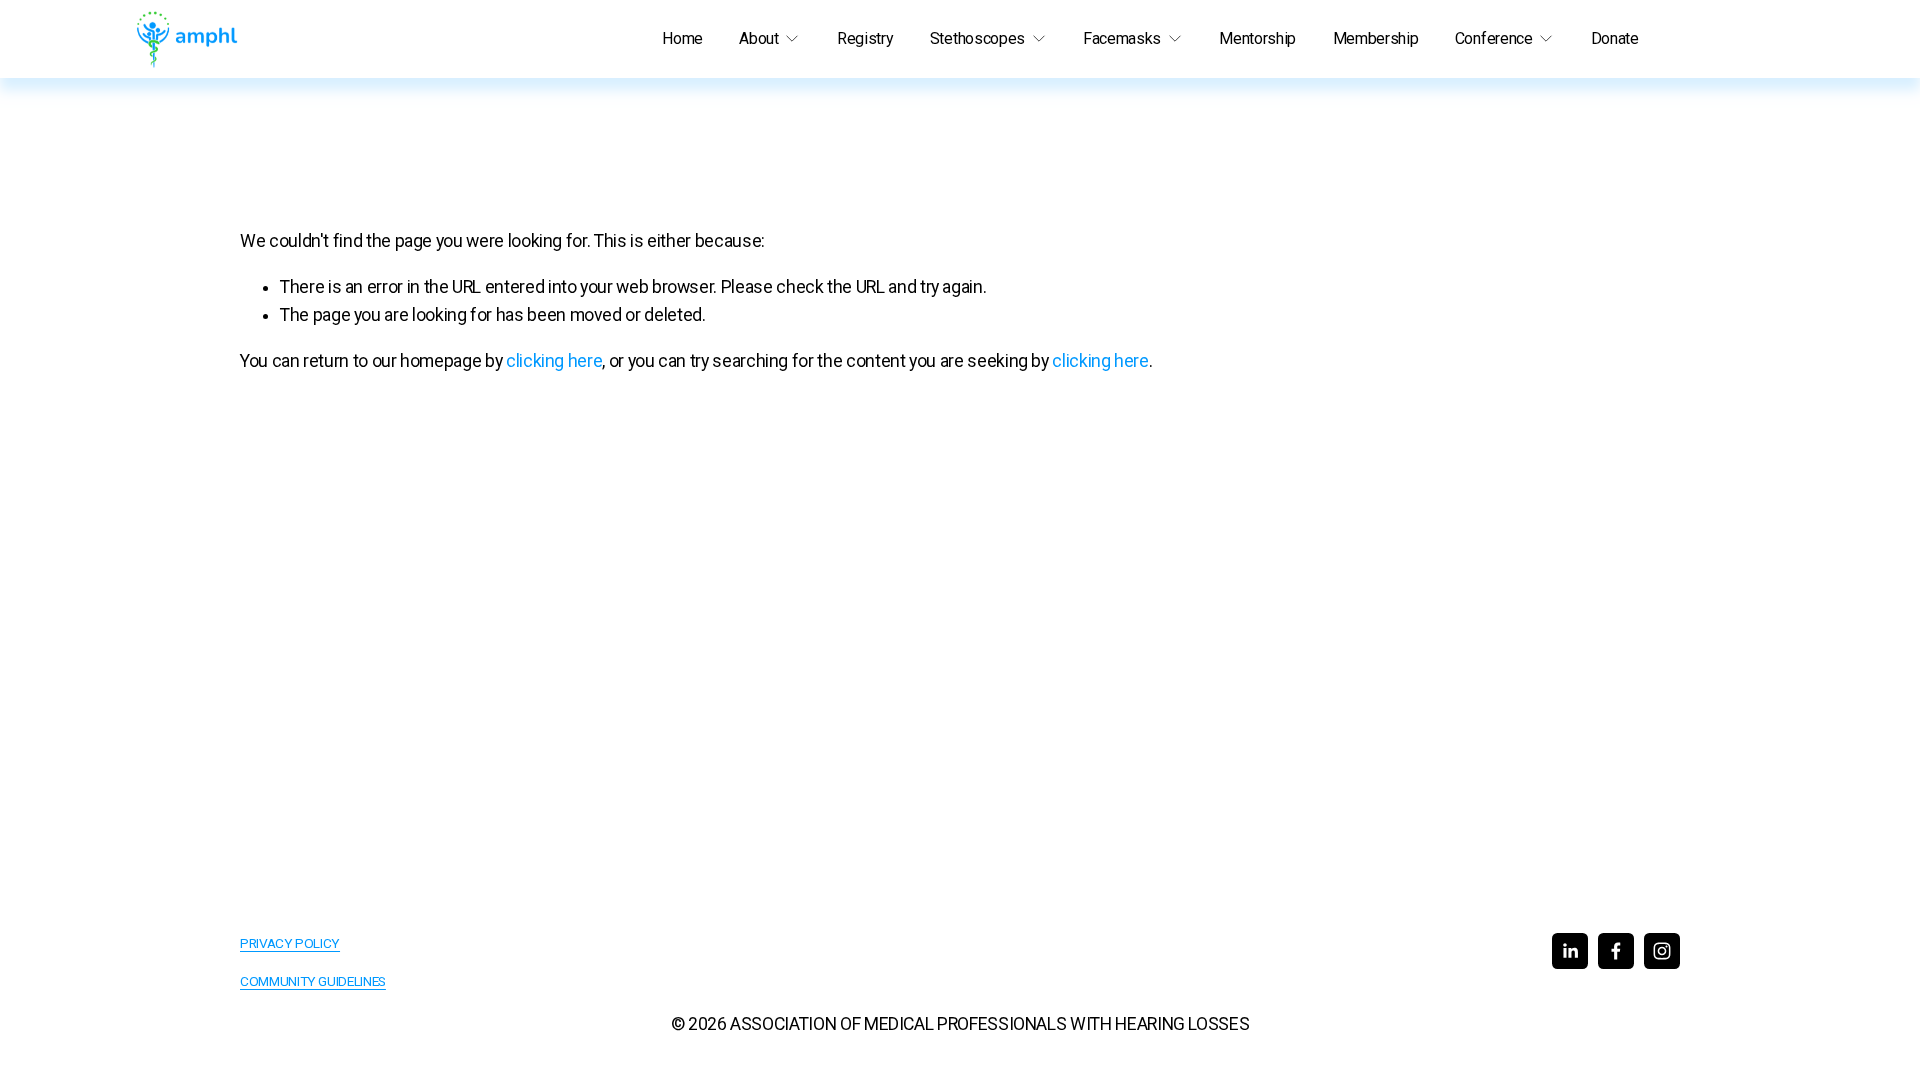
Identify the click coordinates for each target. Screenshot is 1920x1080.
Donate (1615, 38)
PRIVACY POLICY (290, 943)
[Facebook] (1616, 951)
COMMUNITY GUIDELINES (313, 981)
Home (682, 38)
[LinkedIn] (1570, 951)
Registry (865, 38)
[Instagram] (1662, 951)
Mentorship (1257, 38)
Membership (1376, 38)
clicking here (554, 361)
